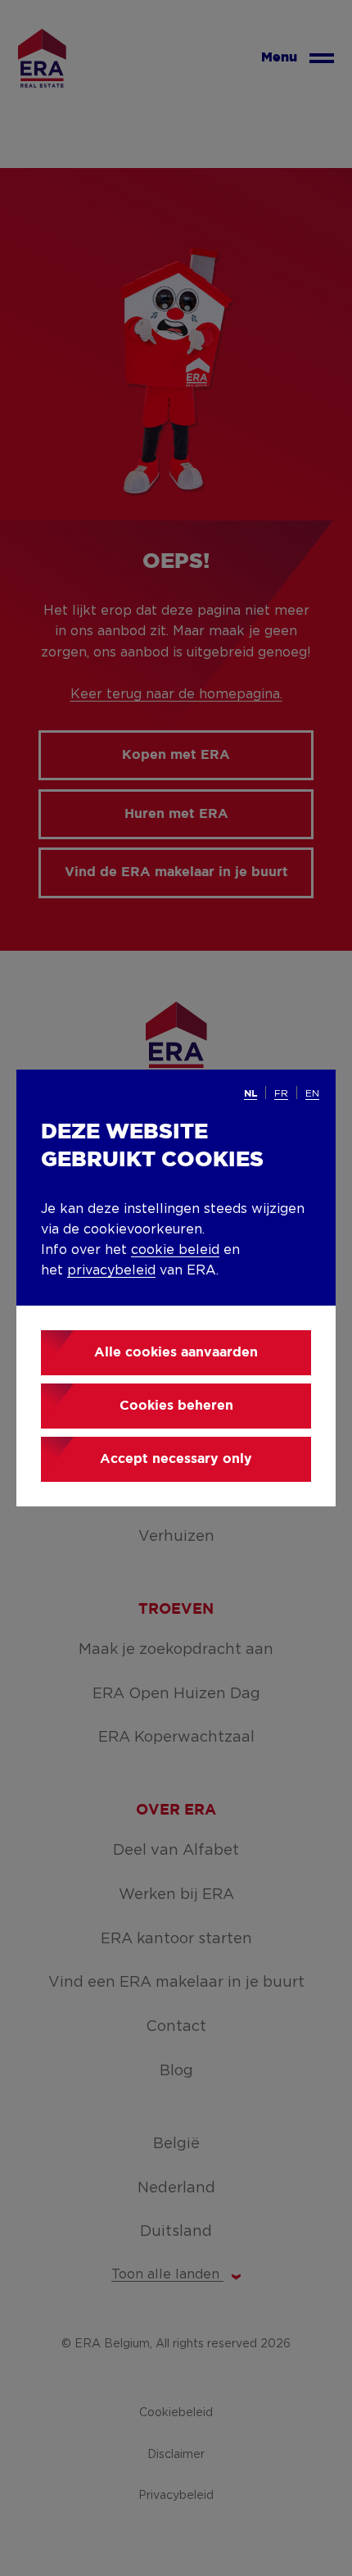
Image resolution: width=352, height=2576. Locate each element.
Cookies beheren (176, 1406)
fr (281, 1093)
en (312, 1093)
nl (250, 1094)
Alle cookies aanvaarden (176, 1353)
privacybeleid (111, 1270)
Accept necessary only (176, 1459)
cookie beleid (175, 1250)
